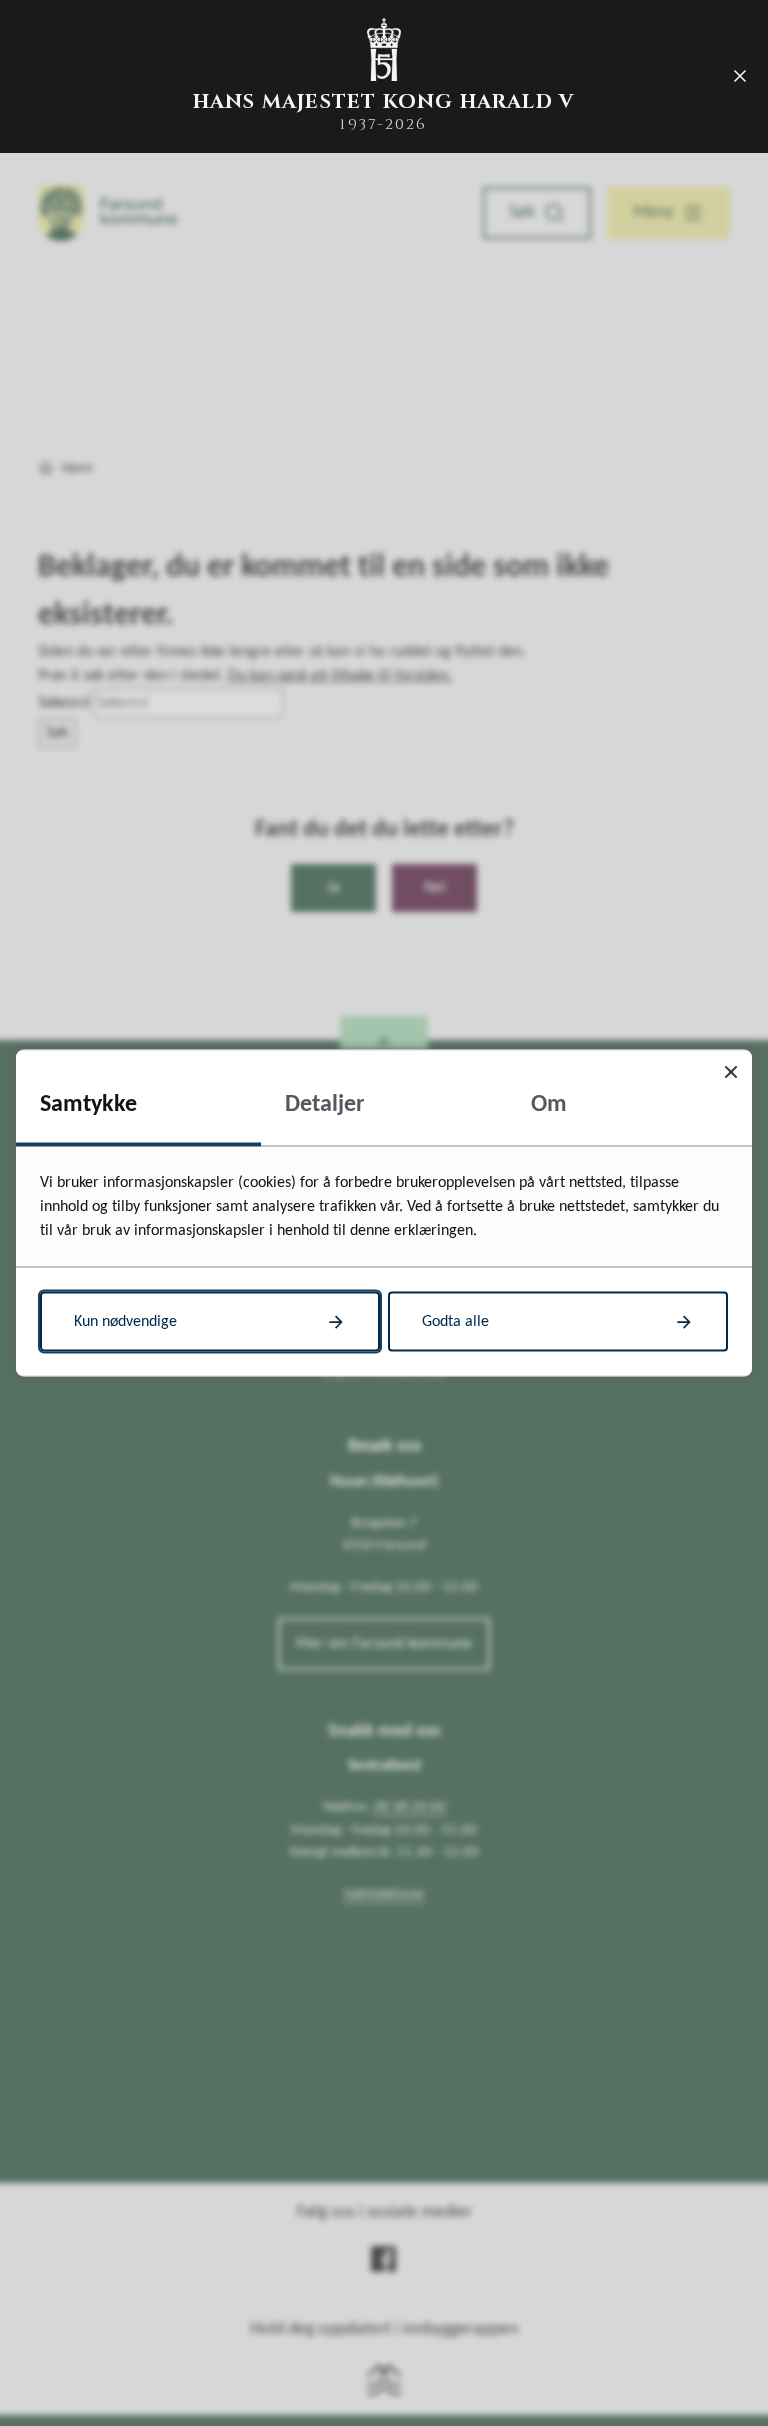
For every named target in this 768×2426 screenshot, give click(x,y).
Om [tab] (549, 1105)
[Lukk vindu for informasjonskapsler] (730, 1071)
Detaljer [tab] (325, 1105)
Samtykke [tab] (88, 1105)
